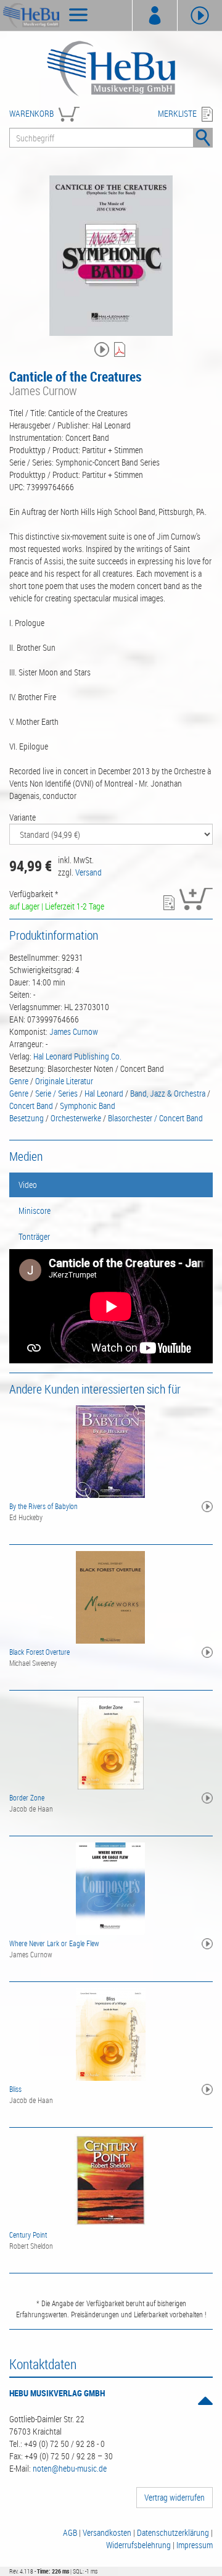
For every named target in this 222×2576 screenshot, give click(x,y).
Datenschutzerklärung (173, 2532)
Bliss (15, 2089)
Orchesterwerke (76, 1118)
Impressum (195, 2545)
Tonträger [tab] (34, 1236)
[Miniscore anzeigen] (121, 350)
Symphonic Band (88, 1106)
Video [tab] (28, 1185)
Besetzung (27, 1118)
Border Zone (27, 1797)
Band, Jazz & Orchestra (168, 1093)
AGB (70, 2532)
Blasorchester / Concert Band (155, 1118)
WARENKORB (31, 113)
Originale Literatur (64, 1081)
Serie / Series (56, 1093)
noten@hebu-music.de (70, 2468)
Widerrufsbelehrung (138, 2545)
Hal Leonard (104, 1093)
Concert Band (31, 1106)
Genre (19, 1081)
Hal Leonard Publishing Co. (77, 1056)
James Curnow (74, 1031)
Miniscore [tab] (35, 1211)
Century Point (28, 2235)
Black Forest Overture (39, 1652)
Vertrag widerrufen (175, 2497)
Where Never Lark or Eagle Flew (54, 1943)
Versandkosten (107, 2532)
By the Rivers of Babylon (43, 1506)
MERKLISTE (177, 113)
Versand (88, 872)
